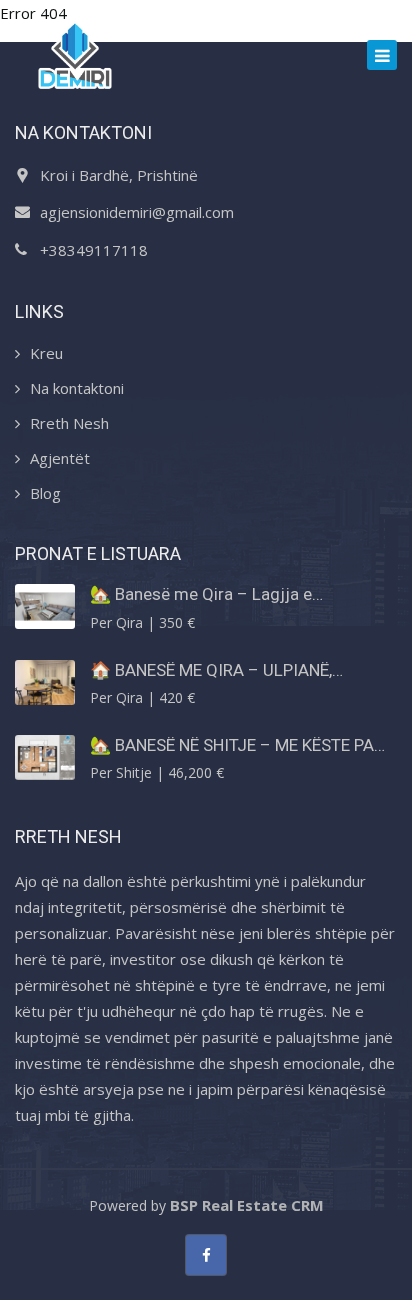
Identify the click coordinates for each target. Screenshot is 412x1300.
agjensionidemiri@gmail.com (137, 212)
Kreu (46, 353)
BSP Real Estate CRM (247, 1205)
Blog (45, 493)
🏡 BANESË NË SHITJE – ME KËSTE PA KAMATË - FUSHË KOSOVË (232, 745)
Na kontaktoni (77, 388)
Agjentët (60, 458)
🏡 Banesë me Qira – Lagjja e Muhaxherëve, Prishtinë (201, 594)
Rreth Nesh (69, 423)
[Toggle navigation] (382, 55)
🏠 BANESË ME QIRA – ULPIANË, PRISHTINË (211, 670)
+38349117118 (94, 250)
